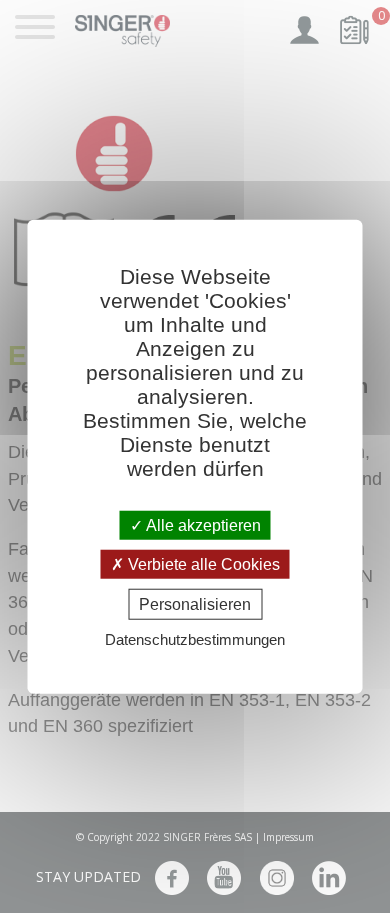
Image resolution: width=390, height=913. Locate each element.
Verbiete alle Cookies (202, 563)
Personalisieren (195, 604)
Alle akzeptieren (202, 524)
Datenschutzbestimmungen (195, 639)
